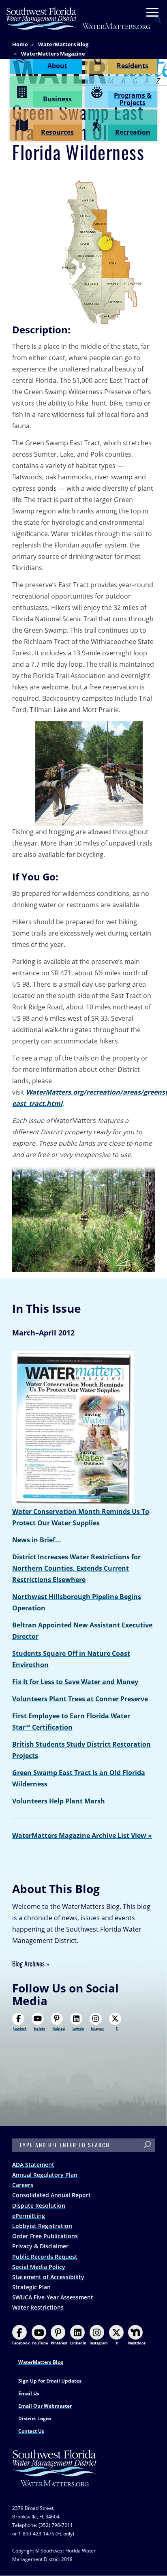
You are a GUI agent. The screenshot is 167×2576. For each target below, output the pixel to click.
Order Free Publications (45, 2236)
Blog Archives (28, 1964)
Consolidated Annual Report (51, 2195)
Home (20, 44)
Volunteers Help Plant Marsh (59, 1801)
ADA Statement (33, 2165)
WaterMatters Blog (63, 44)
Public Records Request (45, 2257)
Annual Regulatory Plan (45, 2175)
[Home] (79, 18)
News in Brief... (37, 1540)
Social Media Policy (39, 2267)
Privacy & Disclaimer (40, 2246)
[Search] (147, 2145)
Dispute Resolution (39, 2206)
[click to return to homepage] (55, 2476)
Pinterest (59, 2028)
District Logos (35, 2418)
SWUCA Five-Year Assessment (53, 2297)
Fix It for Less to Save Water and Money (75, 1682)
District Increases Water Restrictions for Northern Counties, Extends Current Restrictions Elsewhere (76, 1568)
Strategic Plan (31, 2287)
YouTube (39, 2028)
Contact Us (31, 2431)
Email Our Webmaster (45, 2406)
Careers (23, 2185)
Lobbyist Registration (42, 2226)
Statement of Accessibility (48, 2277)
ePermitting (29, 2216)
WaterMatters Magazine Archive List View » (82, 1835)
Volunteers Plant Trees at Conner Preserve (80, 1699)
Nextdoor (137, 2343)
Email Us (29, 2393)
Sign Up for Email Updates (50, 2381)
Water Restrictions (38, 2307)
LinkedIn (78, 2028)
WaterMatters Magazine (53, 54)
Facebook (20, 2028)
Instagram (97, 2028)
